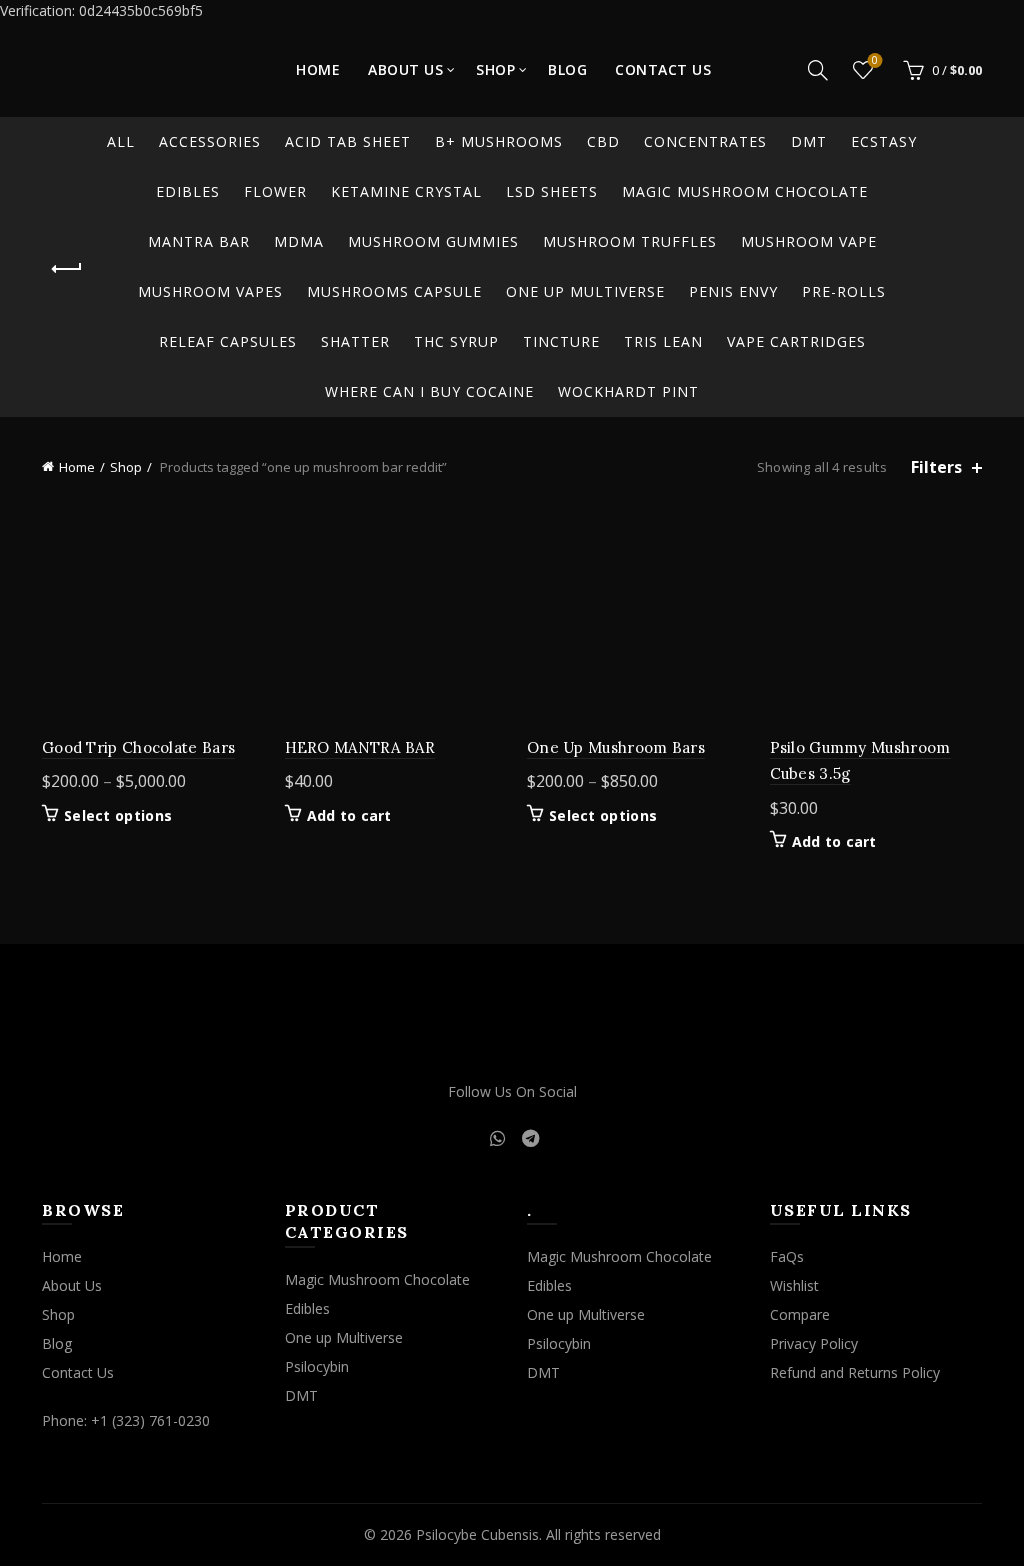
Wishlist (875, 61)
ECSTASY (884, 141)
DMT (809, 141)
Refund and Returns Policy (855, 1372)
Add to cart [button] (349, 816)
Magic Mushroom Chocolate (745, 191)
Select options (118, 816)
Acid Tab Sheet (348, 141)
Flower (275, 191)
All (121, 141)
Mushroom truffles (630, 241)
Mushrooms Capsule (394, 291)
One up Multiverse (585, 291)
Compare (800, 1314)
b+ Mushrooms (499, 141)
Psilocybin (317, 1366)
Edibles (188, 191)
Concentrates (705, 141)
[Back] (67, 269)
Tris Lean (663, 341)
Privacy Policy (814, 1343)
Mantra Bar (199, 241)
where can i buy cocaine (429, 391)
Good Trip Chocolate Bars (138, 747)
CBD (603, 141)
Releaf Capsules (228, 341)
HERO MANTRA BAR (360, 747)
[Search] (818, 70)
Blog (567, 69)
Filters (936, 467)
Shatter (355, 341)
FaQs (787, 1256)
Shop (495, 69)
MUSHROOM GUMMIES (433, 241)
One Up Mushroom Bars (616, 747)
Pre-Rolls (844, 291)
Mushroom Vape (809, 241)
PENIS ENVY (733, 291)
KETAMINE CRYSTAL (406, 191)
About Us (405, 69)
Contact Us (663, 69)
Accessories (210, 141)
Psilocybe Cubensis (477, 1534)
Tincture (561, 341)
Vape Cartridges (796, 341)
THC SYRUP (456, 341)
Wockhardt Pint (628, 391)
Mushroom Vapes (210, 291)
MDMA (299, 241)
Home (318, 69)
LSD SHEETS (552, 191)
